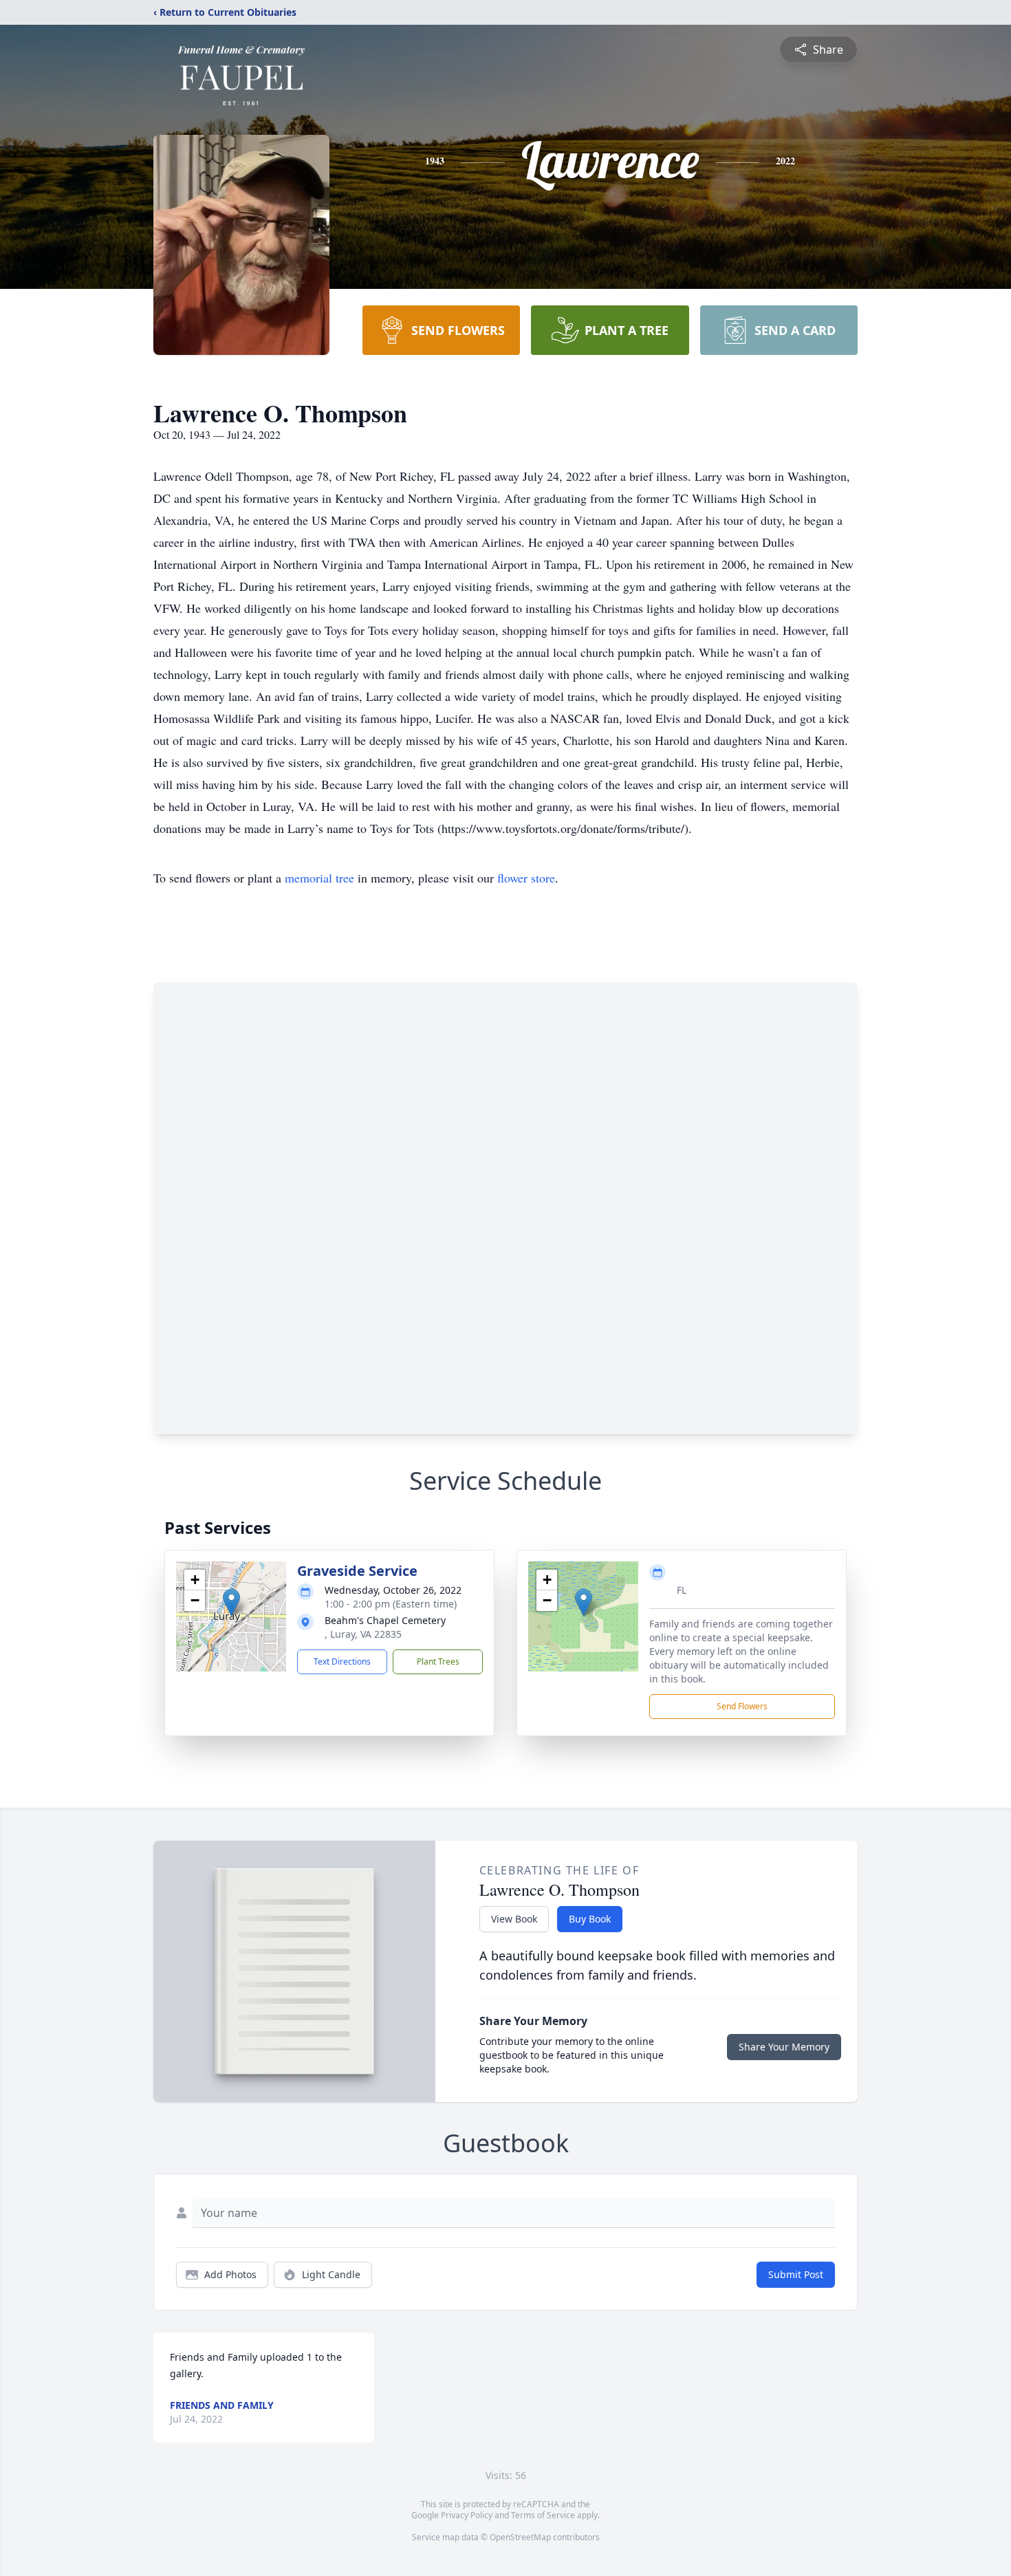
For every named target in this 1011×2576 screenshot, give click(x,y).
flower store (526, 878)
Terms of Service (543, 2515)
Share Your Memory (784, 2047)
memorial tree (319, 878)
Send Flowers (742, 1706)
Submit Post (796, 2274)
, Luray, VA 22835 (363, 1634)
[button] (231, 1602)
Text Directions (342, 1662)
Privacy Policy (467, 2515)
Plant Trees (438, 1662)
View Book (514, 1919)
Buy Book (590, 1919)
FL (682, 1590)
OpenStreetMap (520, 2537)
